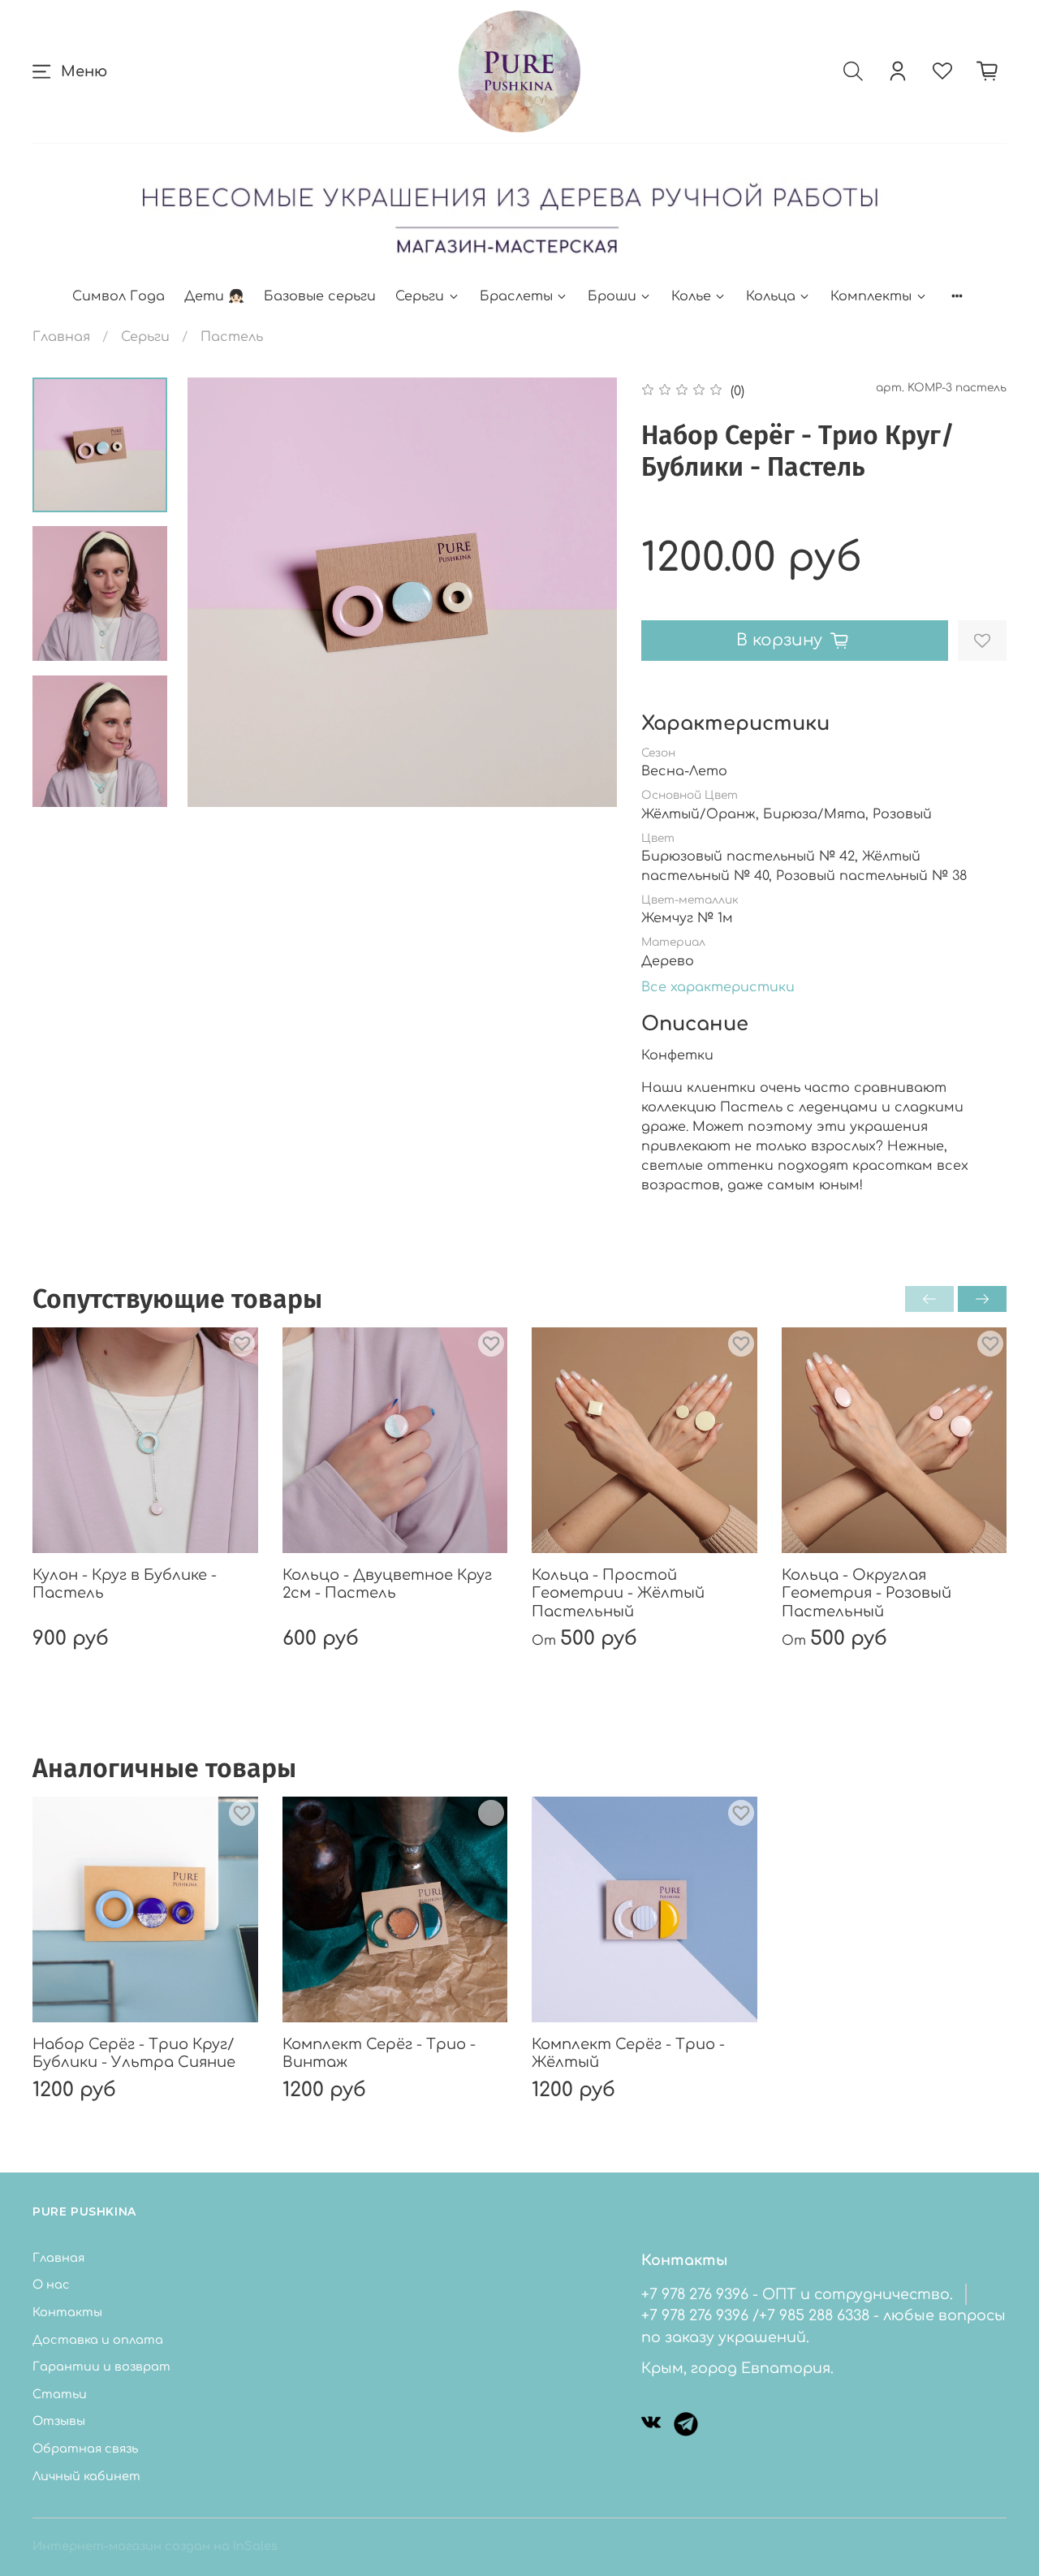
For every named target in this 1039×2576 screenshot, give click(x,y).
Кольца (771, 296)
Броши (612, 296)
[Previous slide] (220, 593)
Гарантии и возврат (101, 2367)
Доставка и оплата (98, 2340)
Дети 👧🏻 (214, 296)
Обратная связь (85, 2449)
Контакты (67, 2312)
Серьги (420, 296)
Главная (61, 337)
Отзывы (59, 2421)
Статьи (60, 2394)
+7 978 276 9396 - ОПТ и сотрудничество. (797, 2294)
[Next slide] (100, 786)
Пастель (232, 337)
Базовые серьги (320, 296)
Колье (691, 296)
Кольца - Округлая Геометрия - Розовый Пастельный (867, 1593)
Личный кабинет (86, 2476)
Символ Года (119, 296)
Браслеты (516, 296)
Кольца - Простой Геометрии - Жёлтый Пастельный (618, 1593)
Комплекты (871, 296)
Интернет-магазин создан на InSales (155, 2546)
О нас (51, 2285)
